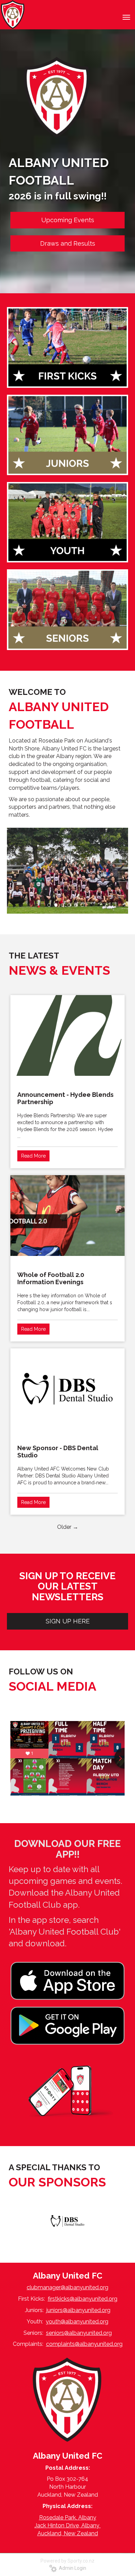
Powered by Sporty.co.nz (67, 2561)
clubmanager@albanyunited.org (67, 2287)
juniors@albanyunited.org (78, 2310)
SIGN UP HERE (68, 1621)
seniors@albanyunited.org (79, 2333)
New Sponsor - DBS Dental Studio (58, 1452)
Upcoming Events (68, 220)
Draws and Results (68, 243)
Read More (33, 1156)
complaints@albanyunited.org (84, 2344)
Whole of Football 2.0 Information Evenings (51, 1278)
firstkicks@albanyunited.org (83, 2299)
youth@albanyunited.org (77, 2322)
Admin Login (71, 2568)
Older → (68, 1527)
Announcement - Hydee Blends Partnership (65, 1098)
